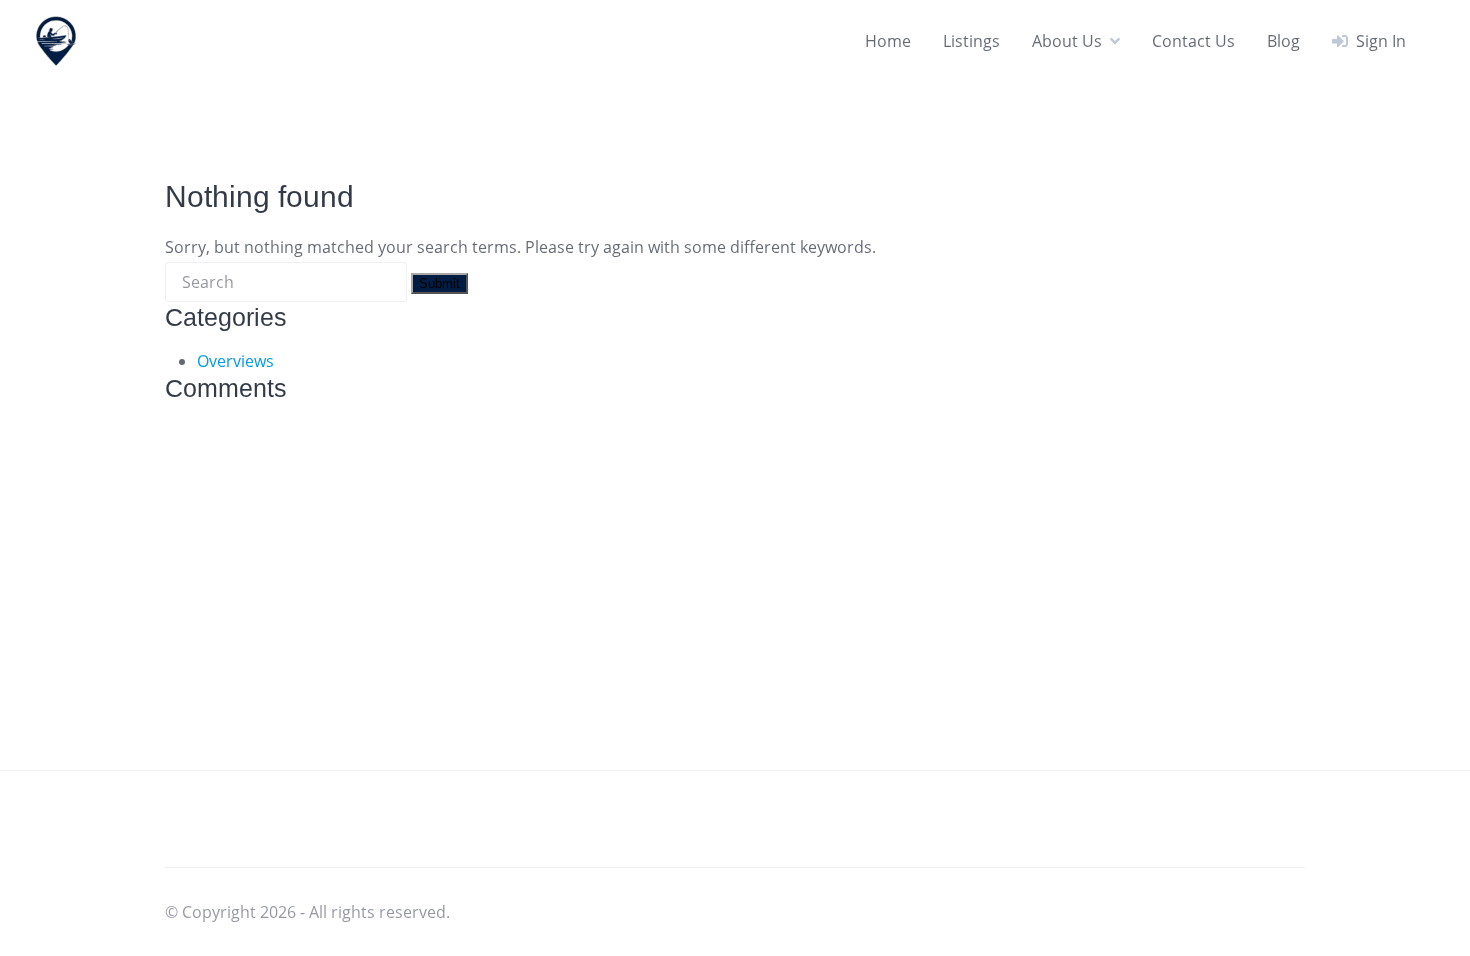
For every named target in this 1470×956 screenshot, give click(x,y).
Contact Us (1193, 41)
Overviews (235, 361)
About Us (1067, 41)
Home (888, 41)
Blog (1283, 41)
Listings (971, 41)
